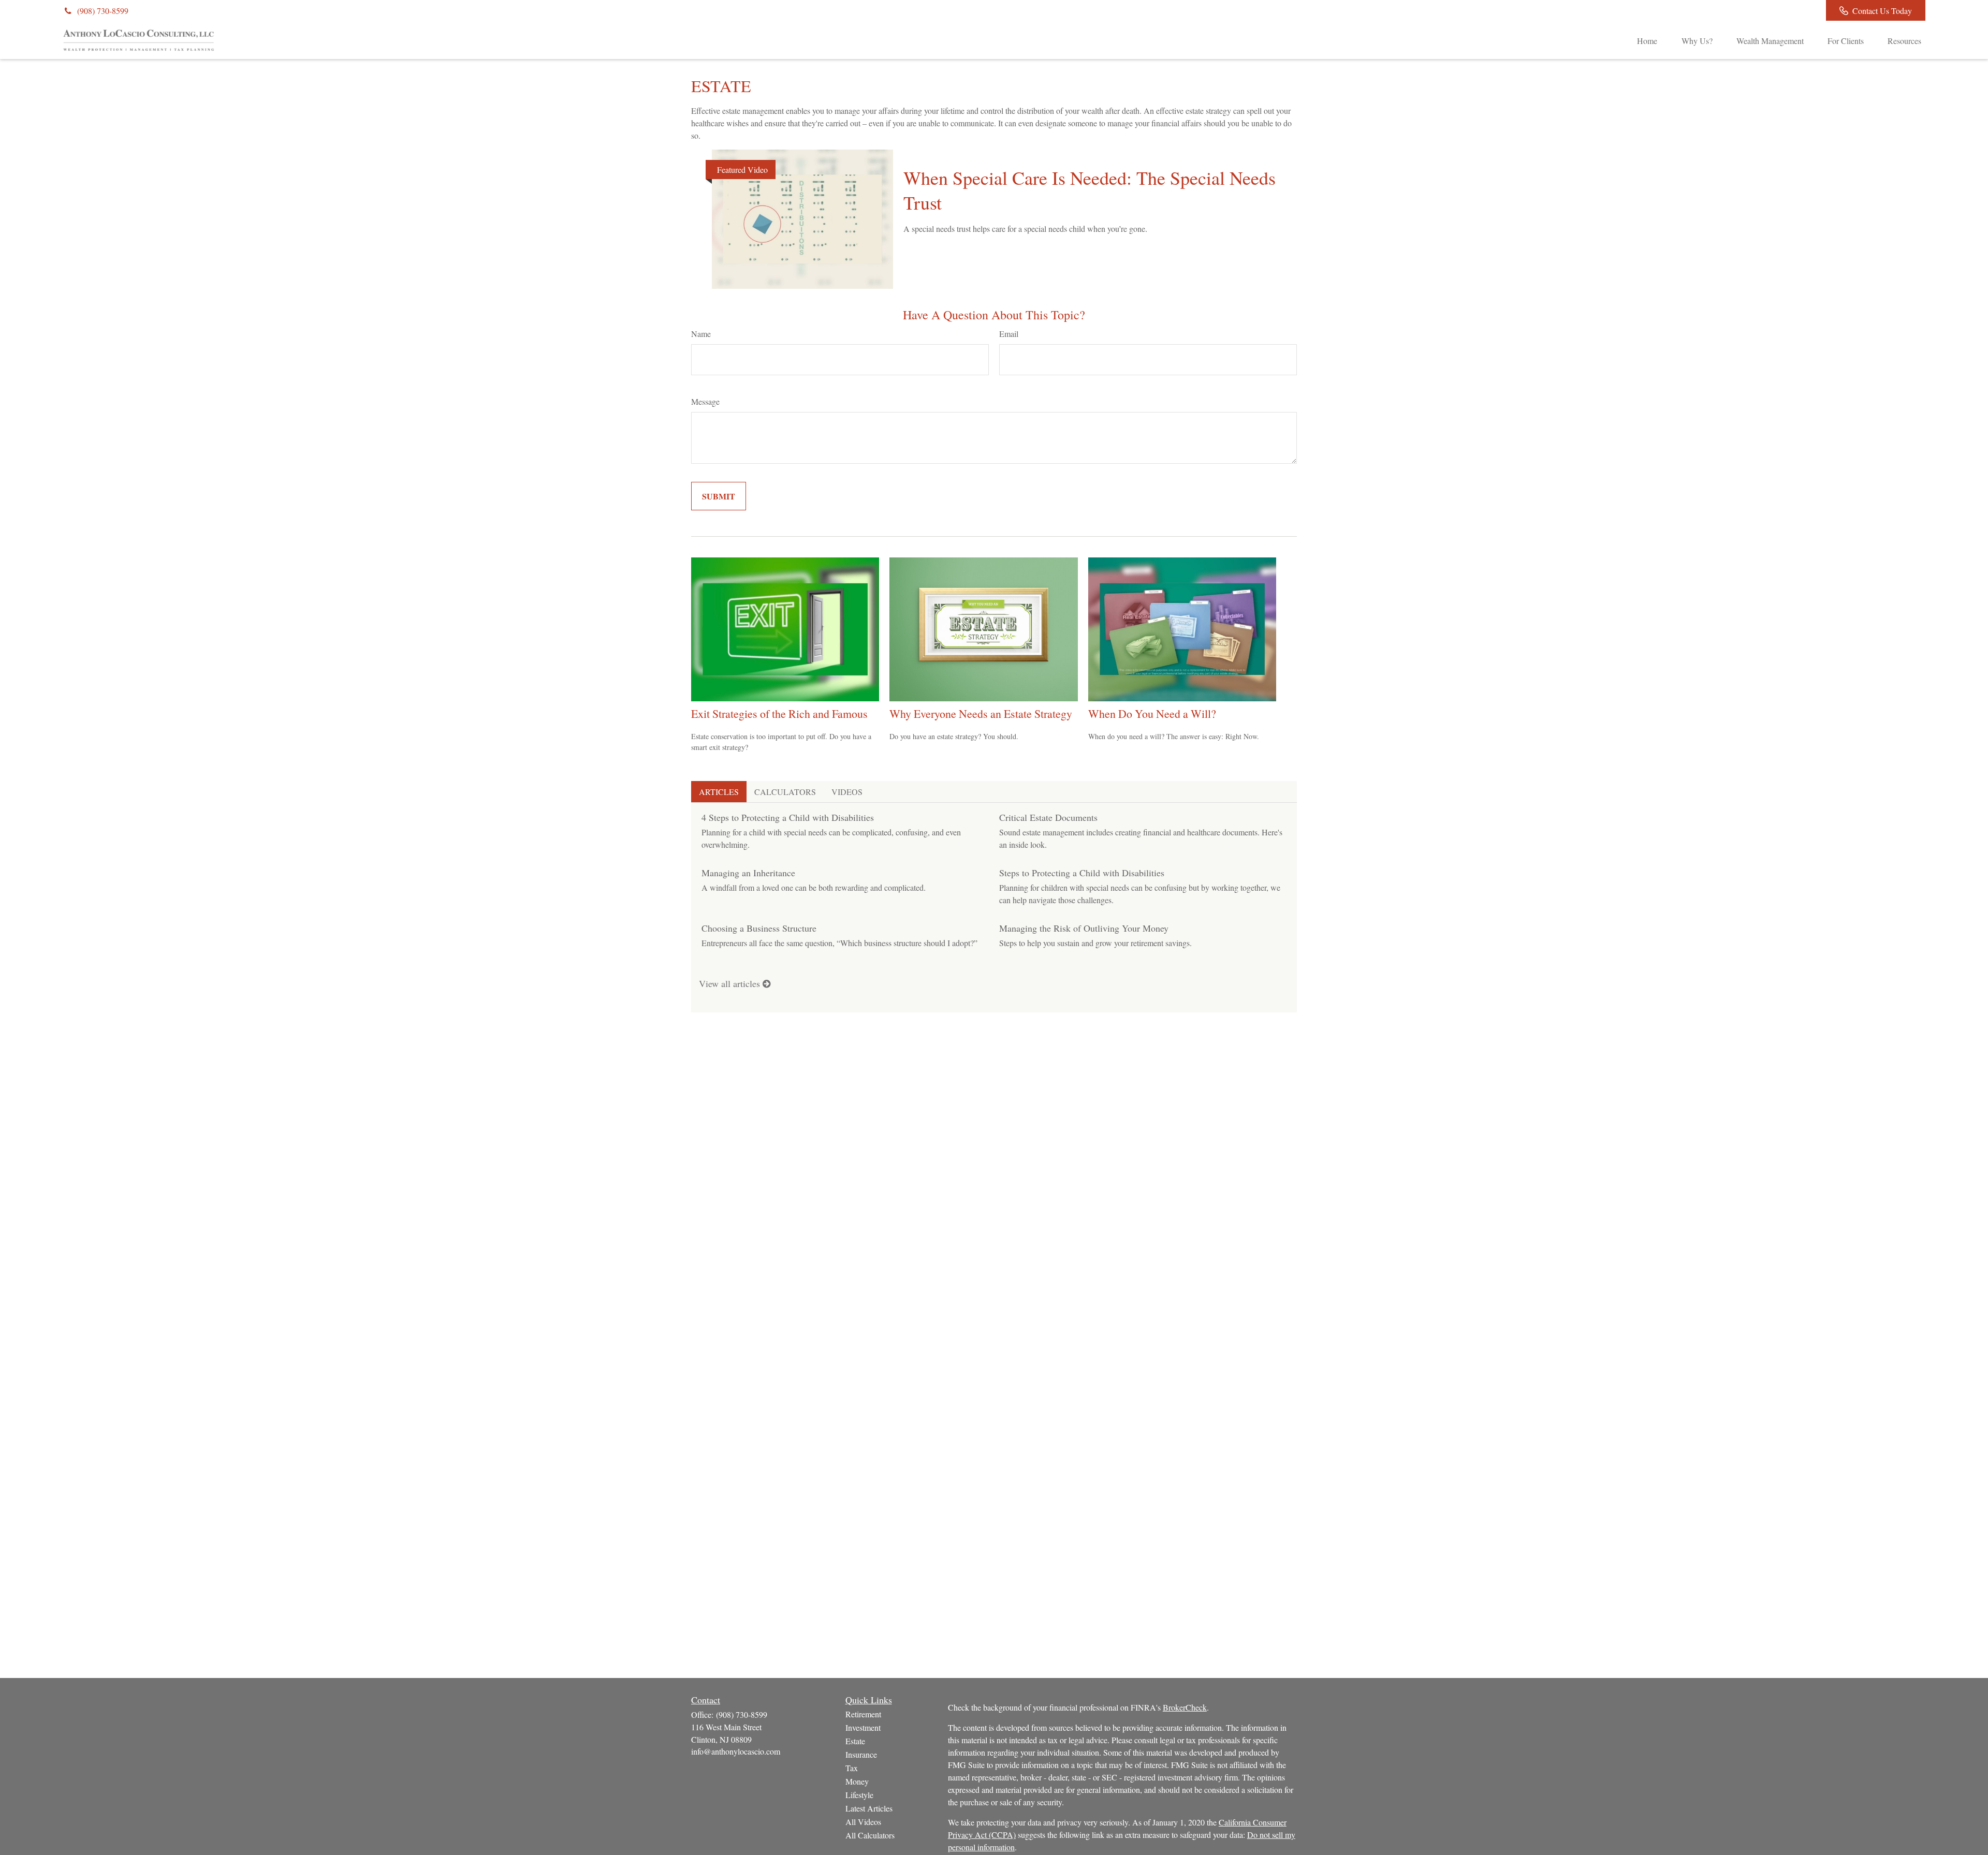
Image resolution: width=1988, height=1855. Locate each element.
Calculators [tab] (785, 792)
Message (705, 401)
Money (857, 1781)
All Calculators (870, 1835)
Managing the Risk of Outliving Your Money (1084, 928)
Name (701, 334)
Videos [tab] (847, 792)
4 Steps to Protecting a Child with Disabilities (788, 817)
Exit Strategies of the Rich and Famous (779, 713)
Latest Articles (869, 1808)
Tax (852, 1768)
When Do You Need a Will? (1152, 713)
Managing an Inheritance (748, 873)
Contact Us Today (1882, 11)
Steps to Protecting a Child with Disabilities (1082, 873)
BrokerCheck (1185, 1707)
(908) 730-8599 (103, 11)
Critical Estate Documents (1048, 817)
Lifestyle (859, 1795)
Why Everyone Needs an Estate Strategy (981, 713)
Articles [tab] (719, 792)
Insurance (861, 1754)
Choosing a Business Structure (759, 928)
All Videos (863, 1822)
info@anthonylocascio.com (736, 1751)
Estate (855, 1741)
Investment (863, 1727)
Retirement (863, 1714)
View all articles (731, 983)
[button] (1647, 40)
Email (1009, 334)
